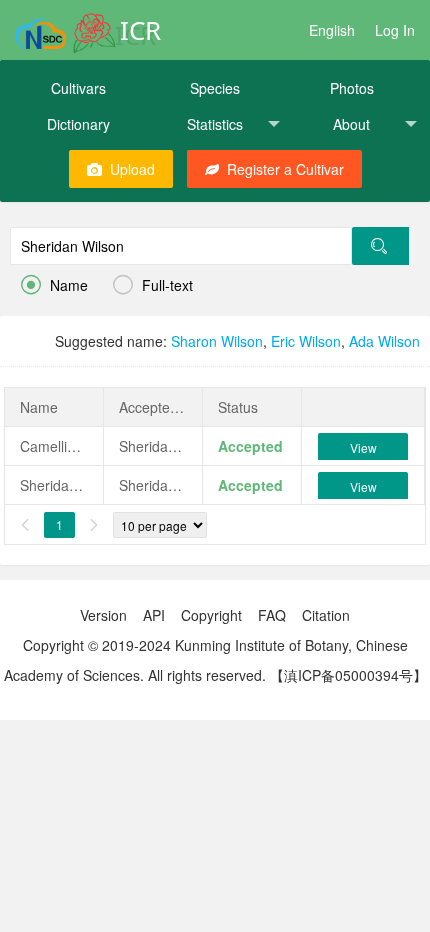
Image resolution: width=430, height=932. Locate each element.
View (363, 447)
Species (215, 88)
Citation (326, 615)
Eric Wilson (306, 341)
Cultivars (78, 88)
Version (103, 615)
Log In (395, 30)
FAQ (272, 615)
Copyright (211, 615)
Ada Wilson (384, 341)
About (351, 124)
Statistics (215, 124)
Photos (352, 88)
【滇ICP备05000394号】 (348, 675)
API (154, 615)
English (332, 30)
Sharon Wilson (217, 341)
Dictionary (78, 124)
